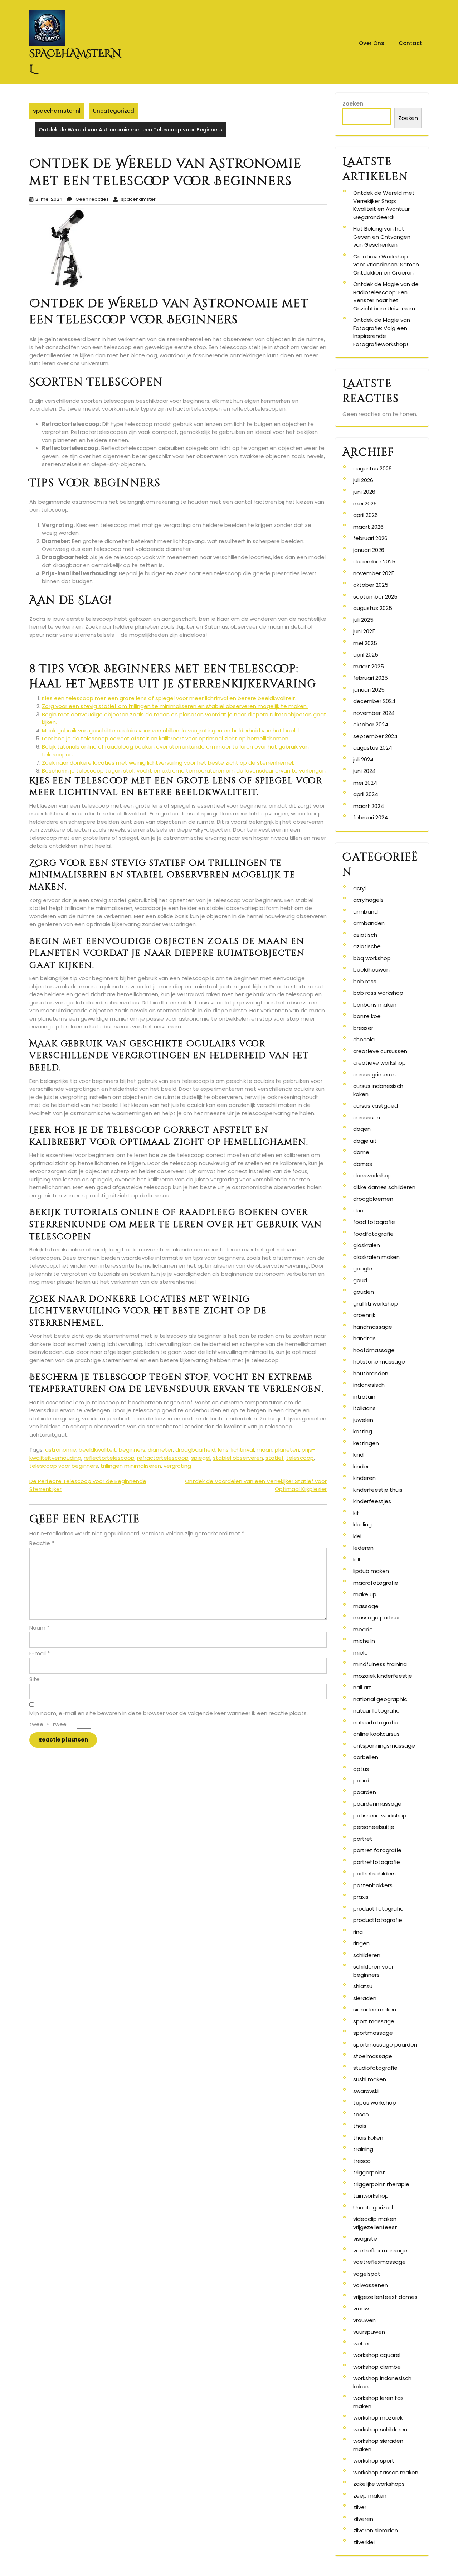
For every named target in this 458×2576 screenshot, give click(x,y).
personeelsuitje (374, 1827)
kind (358, 1455)
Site (35, 1679)
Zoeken (353, 104)
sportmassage (373, 2033)
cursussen (367, 1117)
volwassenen (371, 2285)
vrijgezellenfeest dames (385, 2297)
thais (360, 2126)
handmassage (373, 1327)
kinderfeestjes (372, 1501)
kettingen (366, 1443)
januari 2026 (369, 550)
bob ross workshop (378, 993)
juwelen (363, 1420)
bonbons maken (375, 1005)
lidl (357, 1560)
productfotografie (378, 1920)
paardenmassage (377, 1804)
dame (361, 1152)
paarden (365, 1792)
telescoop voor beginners (64, 1466)
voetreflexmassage (379, 2262)
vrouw (361, 2308)
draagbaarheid (195, 1450)
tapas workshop (375, 2103)
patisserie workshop (380, 1815)
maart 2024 (369, 806)
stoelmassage (373, 2056)
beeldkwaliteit (98, 1450)
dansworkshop (372, 1175)
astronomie (61, 1450)
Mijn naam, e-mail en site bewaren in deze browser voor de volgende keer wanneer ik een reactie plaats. (169, 1713)
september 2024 (375, 736)
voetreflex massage (380, 2250)
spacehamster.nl (57, 111)
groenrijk (364, 1315)
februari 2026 (370, 538)
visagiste (365, 2239)
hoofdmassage (374, 1350)
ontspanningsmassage (384, 1746)
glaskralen (367, 1245)
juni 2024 (364, 771)
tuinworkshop (371, 2196)
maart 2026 (368, 527)
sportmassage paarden (385, 2045)
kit (356, 1513)
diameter (160, 1450)
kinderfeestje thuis (378, 1490)
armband (366, 912)
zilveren (363, 2519)
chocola (364, 1039)
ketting (363, 1431)
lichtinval (243, 1450)
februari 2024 (371, 817)
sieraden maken (375, 2010)
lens (223, 1450)
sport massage (374, 2021)
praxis (361, 1897)
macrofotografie (376, 1583)
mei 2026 (365, 503)
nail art (362, 1687)
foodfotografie (373, 1234)
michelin (364, 1641)
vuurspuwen (369, 2332)
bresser (363, 1028)
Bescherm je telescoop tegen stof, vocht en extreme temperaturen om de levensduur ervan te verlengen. (184, 771)
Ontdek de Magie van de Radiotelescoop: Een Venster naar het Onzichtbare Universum (386, 296)
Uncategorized (114, 111)
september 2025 (375, 597)
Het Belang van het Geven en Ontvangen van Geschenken (382, 237)
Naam (39, 1628)
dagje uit (365, 1141)
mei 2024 (365, 783)
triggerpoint (369, 2172)
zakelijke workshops (379, 2484)
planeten (287, 1450)
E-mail (40, 1653)
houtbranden (371, 1373)
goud (360, 1280)
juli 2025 (363, 620)
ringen (361, 1943)
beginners (132, 1450)
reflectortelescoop (109, 1458)
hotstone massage (379, 1362)
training (363, 2149)
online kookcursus (376, 1734)
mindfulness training (380, 1664)
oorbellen (366, 1757)
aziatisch (365, 935)
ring (358, 1932)
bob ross (365, 981)
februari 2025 (371, 678)
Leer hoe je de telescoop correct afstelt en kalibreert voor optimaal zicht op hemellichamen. (166, 738)
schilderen (367, 1955)
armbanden (369, 923)
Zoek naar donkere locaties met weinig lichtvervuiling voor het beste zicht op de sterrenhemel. (168, 763)
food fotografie (374, 1222)
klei (357, 1536)
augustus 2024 (373, 748)
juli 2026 (363, 480)
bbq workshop (372, 958)
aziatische (367, 946)
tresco (362, 2161)
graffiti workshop (376, 1304)
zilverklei (364, 2542)
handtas (364, 1338)
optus (361, 1769)
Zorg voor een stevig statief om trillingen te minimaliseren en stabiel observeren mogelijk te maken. (175, 706)
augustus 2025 (373, 608)
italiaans (364, 1408)
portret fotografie (377, 1850)
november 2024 (374, 713)
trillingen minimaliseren (131, 1466)
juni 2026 (364, 492)
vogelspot (367, 2274)
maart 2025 (369, 666)
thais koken (368, 2138)
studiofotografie (375, 2068)
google (363, 1268)
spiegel (201, 1458)
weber (362, 2343)
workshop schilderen (380, 2429)
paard (361, 1780)
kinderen (364, 1478)
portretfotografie (377, 1862)
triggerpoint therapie (381, 2184)
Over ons (372, 43)
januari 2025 (369, 690)
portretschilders (374, 1873)
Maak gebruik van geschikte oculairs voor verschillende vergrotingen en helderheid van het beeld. (171, 730)
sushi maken (370, 2079)
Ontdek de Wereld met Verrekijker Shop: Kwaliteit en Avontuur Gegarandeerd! (384, 205)
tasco (361, 2114)
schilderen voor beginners (373, 1971)
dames (363, 1164)
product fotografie (378, 1909)
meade (363, 1629)
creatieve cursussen (380, 1051)
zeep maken (370, 2496)
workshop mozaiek (378, 2418)
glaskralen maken (376, 1257)
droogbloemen (373, 1199)
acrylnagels (368, 900)
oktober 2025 (371, 585)
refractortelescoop (163, 1458)
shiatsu (363, 1986)
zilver (360, 2507)
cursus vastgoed (376, 1106)
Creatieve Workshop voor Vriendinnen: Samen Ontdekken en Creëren (386, 265)
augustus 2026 (372, 468)
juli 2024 (363, 759)
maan (264, 1450)
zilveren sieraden (376, 2530)
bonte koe (367, 1016)
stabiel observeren (238, 1458)
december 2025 (374, 561)
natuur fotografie (376, 1711)
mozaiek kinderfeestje (383, 1676)
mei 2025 (365, 643)
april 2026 (366, 515)
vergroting (177, 1466)
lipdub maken (371, 1571)
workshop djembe (377, 2367)
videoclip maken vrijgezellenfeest (375, 2223)
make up (365, 1594)
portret (363, 1839)
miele (360, 1653)
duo (358, 1210)
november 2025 (374, 573)
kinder (361, 1466)
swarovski (366, 2091)
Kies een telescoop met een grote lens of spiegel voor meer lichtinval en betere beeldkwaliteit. (169, 698)
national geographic (380, 1699)
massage (366, 1606)
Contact (410, 43)
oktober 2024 (371, 724)
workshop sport (374, 2461)
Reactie (42, 1543)
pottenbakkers (373, 1885)
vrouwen (364, 2320)
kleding (362, 1524)
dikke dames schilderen (384, 1187)
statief (275, 1458)
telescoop (300, 1458)
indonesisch (369, 1385)
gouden (364, 1292)
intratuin (364, 1397)
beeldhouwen (371, 970)
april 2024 (366, 794)
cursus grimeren (374, 1074)
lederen (363, 1548)
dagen (362, 1129)
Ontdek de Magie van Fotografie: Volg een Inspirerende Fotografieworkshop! (382, 332)
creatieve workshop (379, 1063)
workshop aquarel (377, 2355)
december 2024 (374, 701)
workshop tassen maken (386, 2472)
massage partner (377, 1618)
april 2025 (366, 655)
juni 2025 (364, 631)
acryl (359, 888)
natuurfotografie (376, 1722)
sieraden (365, 1998)
